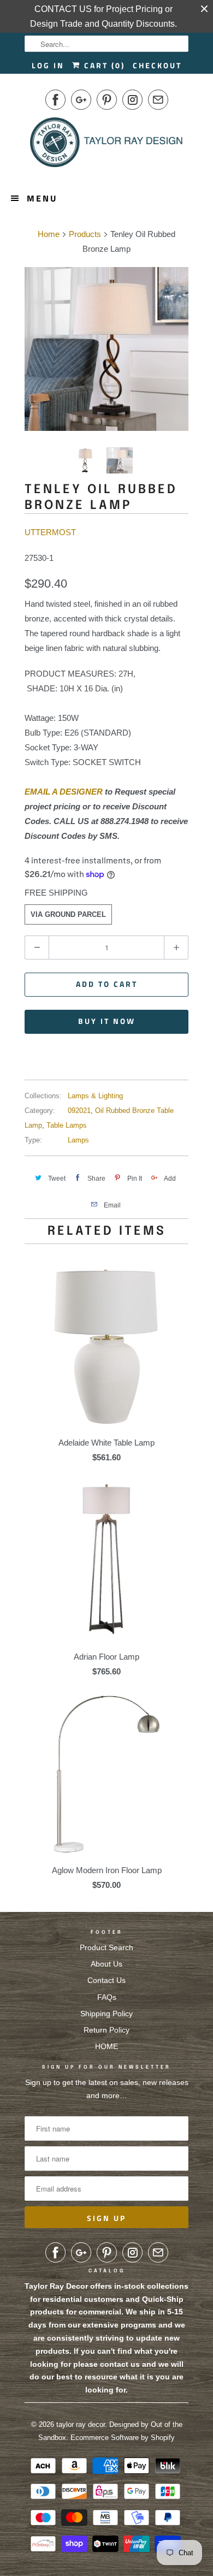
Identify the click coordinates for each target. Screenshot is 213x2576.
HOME (106, 2046)
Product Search (106, 1947)
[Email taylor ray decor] (158, 100)
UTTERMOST (50, 532)
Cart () (103, 65)
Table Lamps (67, 1125)
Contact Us (106, 1980)
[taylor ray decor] (106, 146)
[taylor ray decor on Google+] (81, 100)
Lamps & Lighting (95, 1096)
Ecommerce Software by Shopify (123, 2438)
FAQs (107, 1997)
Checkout (157, 65)
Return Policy (106, 2030)
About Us (106, 1964)
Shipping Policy (106, 2014)
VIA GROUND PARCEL (68, 914)
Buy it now (107, 1021)
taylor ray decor (81, 2424)
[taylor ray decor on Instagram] (132, 100)
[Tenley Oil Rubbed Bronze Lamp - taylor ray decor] (106, 349)
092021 (79, 1111)
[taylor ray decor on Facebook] (55, 100)
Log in (48, 65)
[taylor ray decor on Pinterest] (107, 100)
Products (85, 234)
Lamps (78, 1140)
